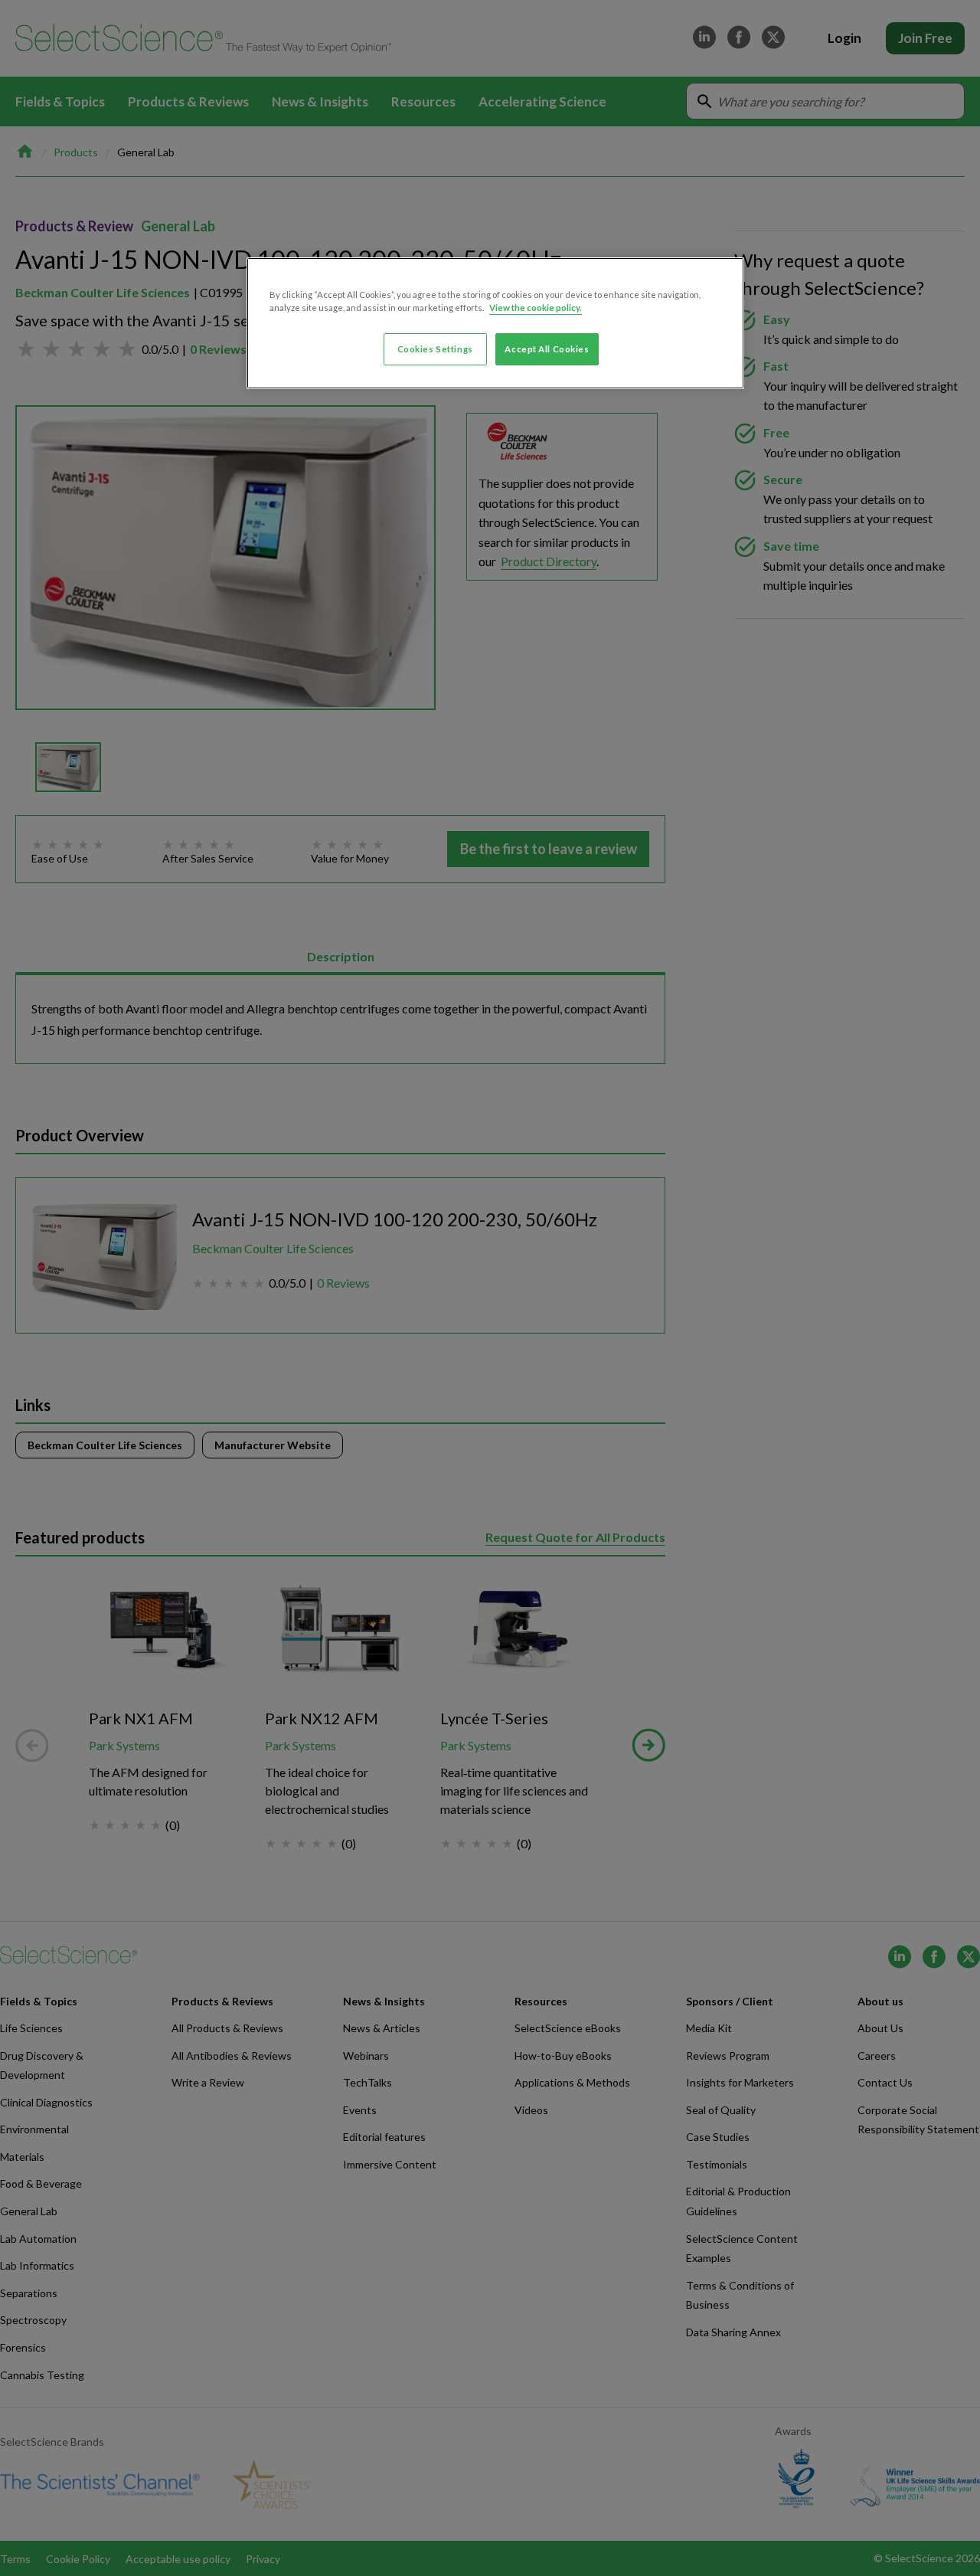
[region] (495, 323)
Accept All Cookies (547, 349)
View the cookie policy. (536, 308)
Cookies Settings (435, 349)
